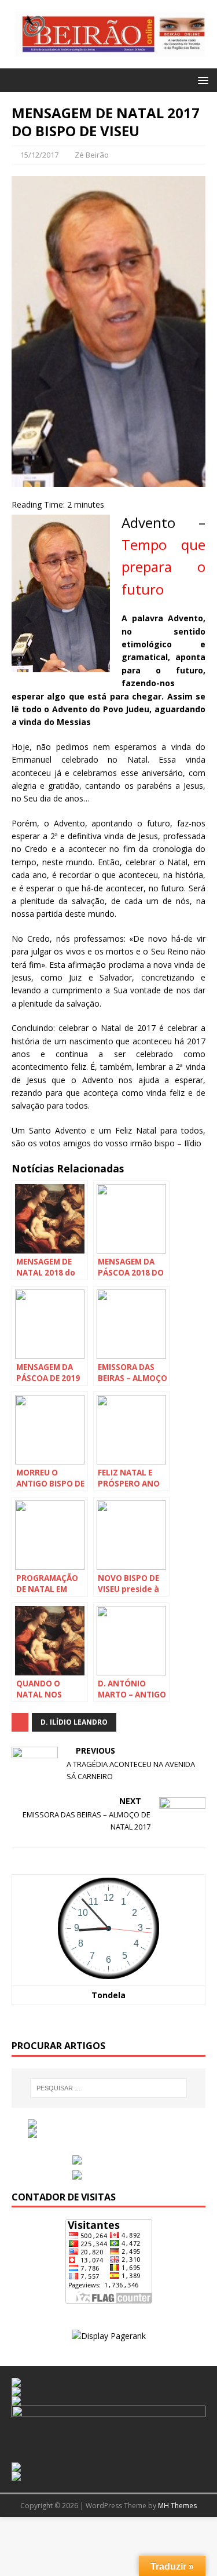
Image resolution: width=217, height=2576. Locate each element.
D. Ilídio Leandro (74, 1722)
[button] (201, 80)
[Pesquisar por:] (109, 2088)
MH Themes (177, 2506)
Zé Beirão (92, 155)
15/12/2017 (39, 155)
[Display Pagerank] (109, 2336)
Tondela (108, 1995)
